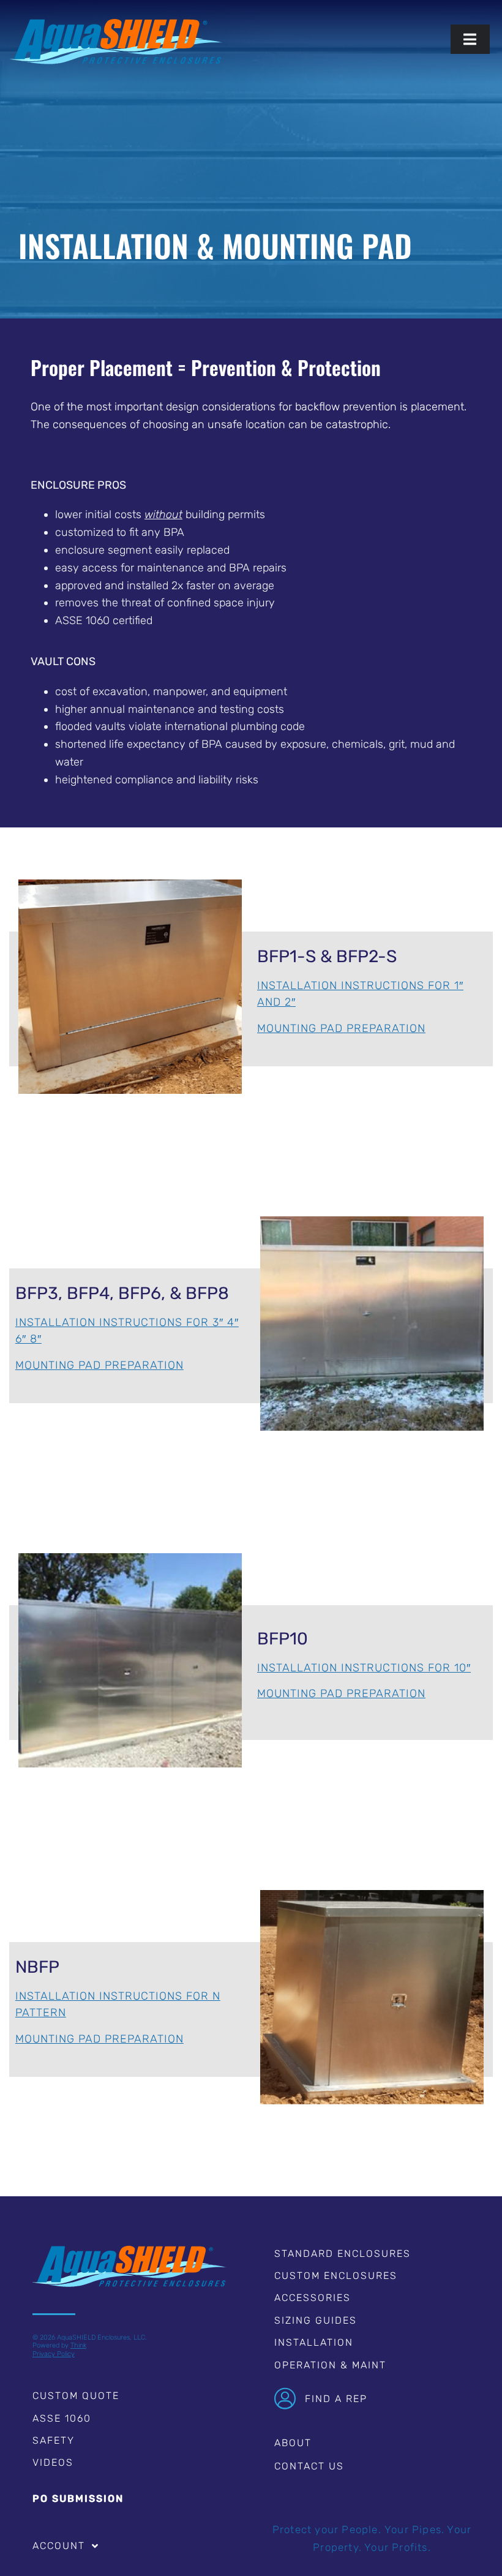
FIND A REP (336, 2399)
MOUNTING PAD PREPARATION (341, 1028)
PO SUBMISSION (78, 2499)
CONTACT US (309, 2466)
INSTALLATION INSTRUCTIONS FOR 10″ (364, 1668)
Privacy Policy (54, 2354)
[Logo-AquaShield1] (116, 24)
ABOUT (293, 2443)
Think (78, 2345)
